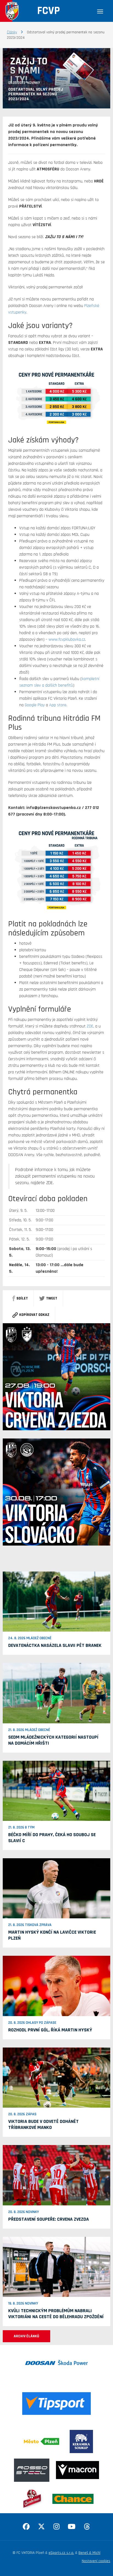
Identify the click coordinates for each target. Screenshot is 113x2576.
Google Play (35, 705)
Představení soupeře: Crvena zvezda (49, 2219)
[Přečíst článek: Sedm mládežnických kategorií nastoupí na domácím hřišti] (56, 1693)
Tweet (52, 1298)
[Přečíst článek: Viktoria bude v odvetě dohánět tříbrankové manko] (56, 2078)
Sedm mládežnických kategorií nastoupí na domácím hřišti (53, 1740)
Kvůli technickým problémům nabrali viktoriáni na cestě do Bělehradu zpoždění (56, 2314)
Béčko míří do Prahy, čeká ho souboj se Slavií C (52, 1838)
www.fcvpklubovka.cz (67, 639)
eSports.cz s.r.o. (61, 2553)
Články (12, 32)
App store (58, 705)
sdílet (22, 1298)
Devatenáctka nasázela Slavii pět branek (55, 1645)
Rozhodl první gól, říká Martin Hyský (50, 2030)
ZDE (90, 1026)
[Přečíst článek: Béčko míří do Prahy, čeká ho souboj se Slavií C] (56, 1791)
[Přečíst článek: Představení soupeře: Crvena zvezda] (56, 2175)
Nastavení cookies (96, 2561)
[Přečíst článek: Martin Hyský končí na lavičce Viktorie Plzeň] (56, 1888)
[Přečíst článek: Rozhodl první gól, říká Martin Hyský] (56, 1986)
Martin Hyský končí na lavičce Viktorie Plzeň (52, 1935)
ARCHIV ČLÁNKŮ (26, 2336)
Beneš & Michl (89, 2553)
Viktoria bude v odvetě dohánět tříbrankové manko (43, 2124)
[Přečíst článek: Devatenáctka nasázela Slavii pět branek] (56, 1602)
